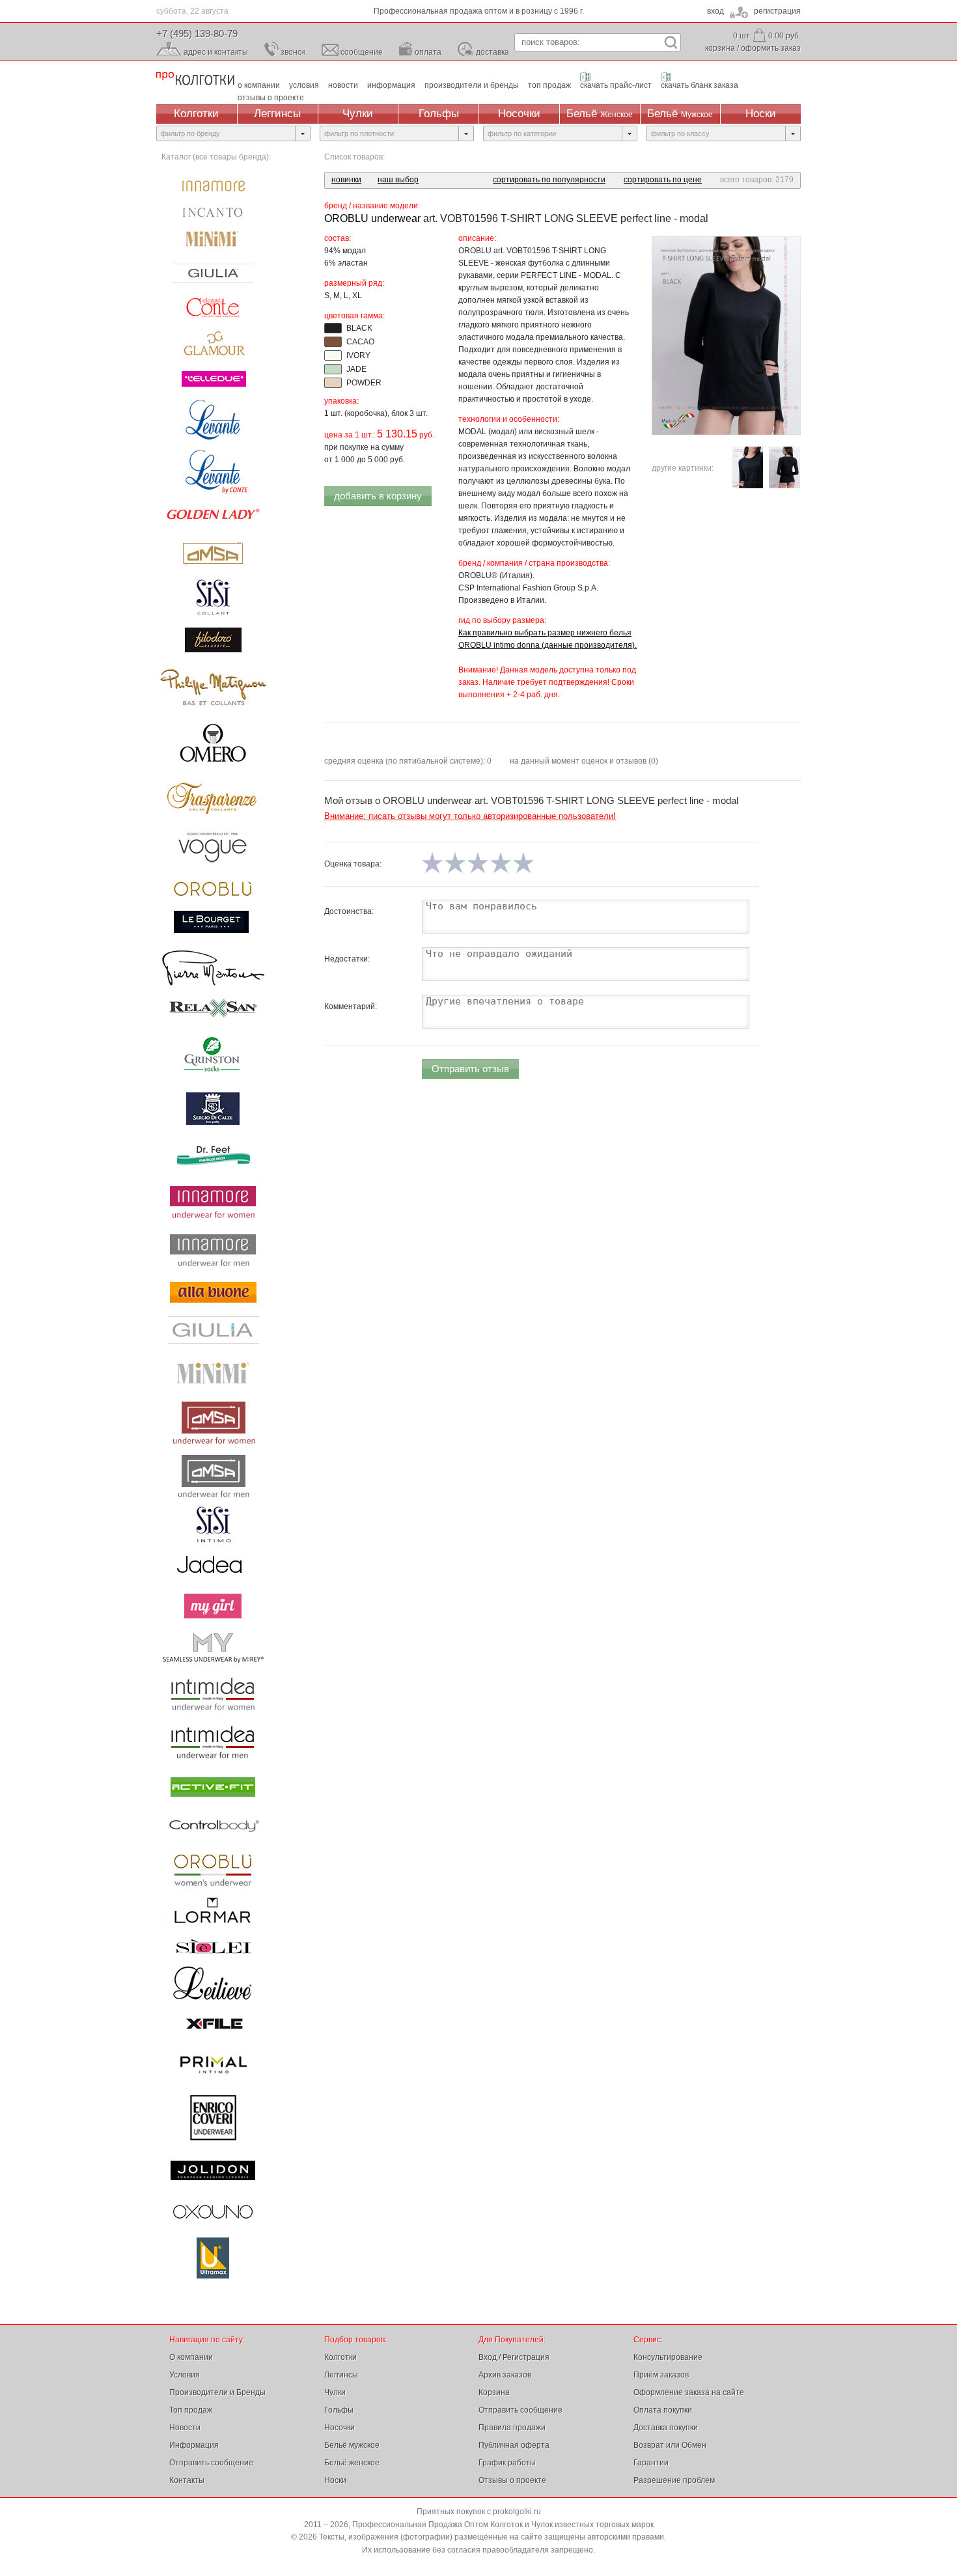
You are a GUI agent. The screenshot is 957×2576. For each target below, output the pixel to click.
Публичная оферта (514, 2445)
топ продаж (549, 85)
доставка (492, 52)
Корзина (494, 2392)
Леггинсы (277, 114)
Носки (761, 114)
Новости (185, 2428)
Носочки (519, 114)
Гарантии (651, 2463)
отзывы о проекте (271, 98)
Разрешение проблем (674, 2480)
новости (343, 85)
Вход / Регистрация (514, 2357)
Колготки (196, 114)
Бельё (600, 114)
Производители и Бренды (217, 2392)
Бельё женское (352, 2463)
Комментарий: (351, 1006)
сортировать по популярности (549, 180)
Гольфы (439, 114)
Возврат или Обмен (670, 2445)
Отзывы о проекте (512, 2480)
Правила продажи (512, 2428)
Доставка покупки (666, 2428)
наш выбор (398, 180)
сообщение (362, 52)
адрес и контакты (216, 52)
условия (304, 85)
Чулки (358, 114)
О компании (191, 2357)
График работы (507, 2463)
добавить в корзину (378, 496)
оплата (428, 52)
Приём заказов (661, 2375)
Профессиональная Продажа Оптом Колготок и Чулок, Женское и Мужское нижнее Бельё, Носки (195, 78)
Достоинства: (349, 911)
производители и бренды (472, 85)
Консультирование (668, 2357)
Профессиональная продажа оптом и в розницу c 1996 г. (479, 11)
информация (391, 85)
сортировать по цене (663, 180)
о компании (259, 85)
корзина (720, 48)
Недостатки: (347, 959)
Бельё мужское (352, 2445)
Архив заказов (505, 2375)
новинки (346, 180)
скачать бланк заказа (700, 85)
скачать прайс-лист (616, 85)
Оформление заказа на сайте (689, 2392)
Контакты (187, 2480)
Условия (185, 2375)
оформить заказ (771, 48)
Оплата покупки (663, 2410)
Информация (194, 2445)
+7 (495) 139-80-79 (197, 34)
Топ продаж (191, 2410)
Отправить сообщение (211, 2463)
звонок (293, 52)
